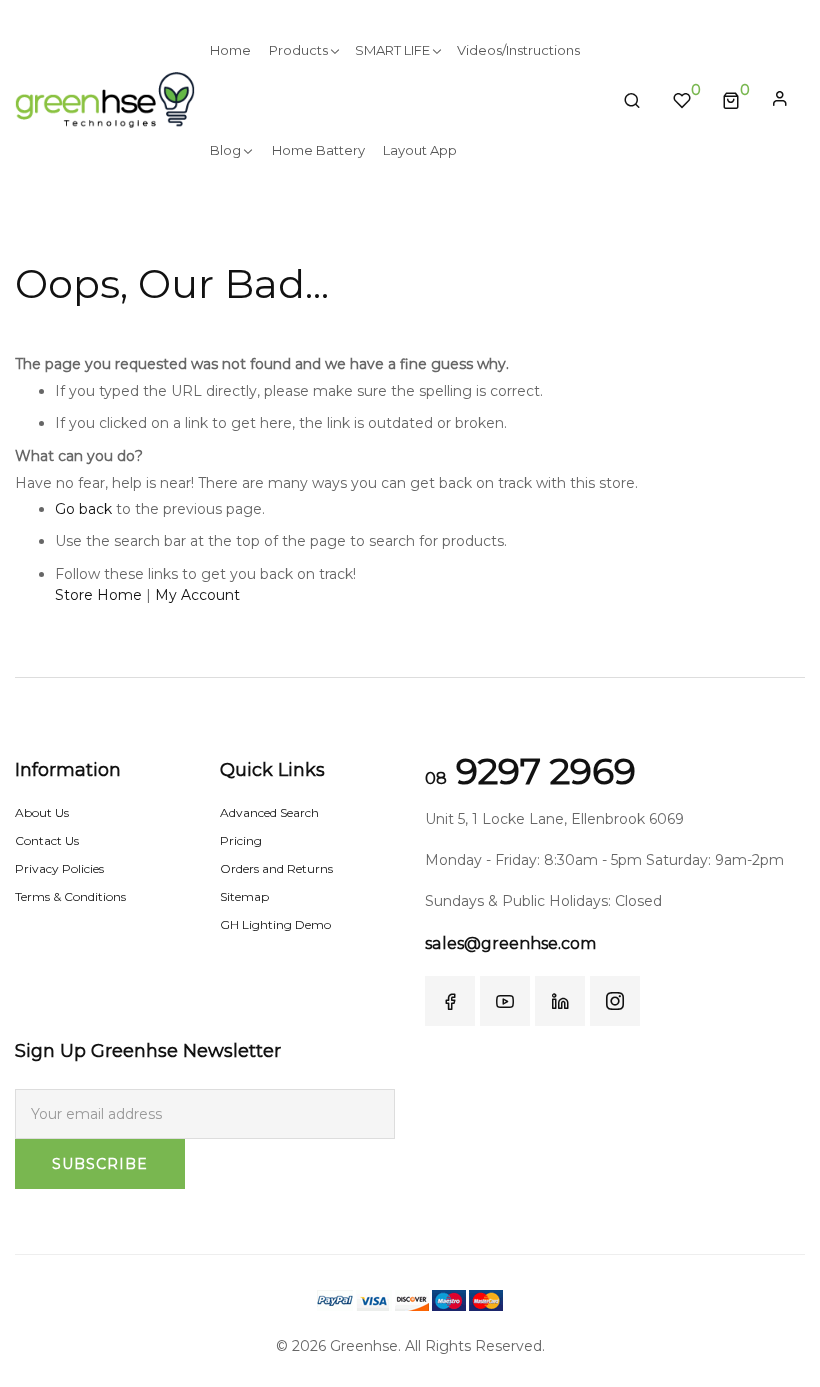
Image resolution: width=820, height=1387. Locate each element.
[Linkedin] (560, 1001)
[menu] (401, 100)
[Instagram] (615, 1001)
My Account (197, 595)
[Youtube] (505, 1001)
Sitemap (244, 896)
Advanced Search (269, 812)
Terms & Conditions (70, 896)
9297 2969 (530, 771)
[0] (731, 100)
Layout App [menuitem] (420, 150)
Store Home (98, 595)
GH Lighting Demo (275, 924)
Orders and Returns (276, 868)
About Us (42, 812)
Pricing (241, 840)
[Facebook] (450, 1001)
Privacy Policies (59, 868)
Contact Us (47, 840)
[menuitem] (230, 50)
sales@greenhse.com (510, 943)
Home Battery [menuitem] (318, 150)
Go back (83, 509)
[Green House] (105, 99)
